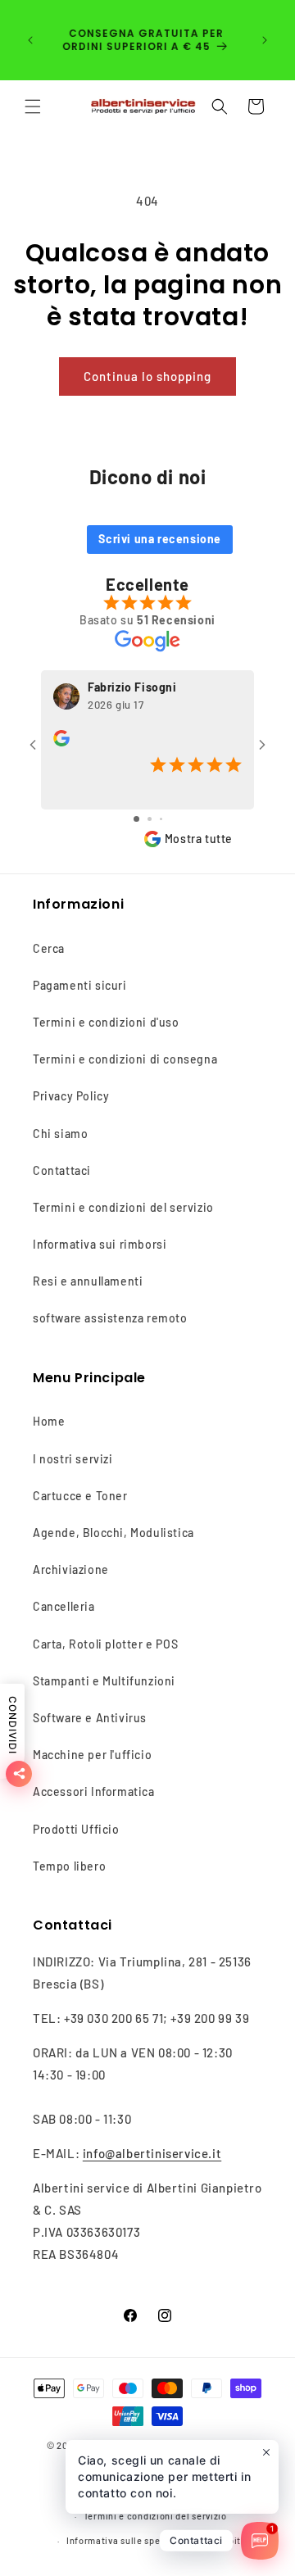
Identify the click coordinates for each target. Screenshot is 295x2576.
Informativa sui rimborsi (100, 1244)
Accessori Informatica (94, 1791)
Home (49, 1421)
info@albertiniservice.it (152, 2153)
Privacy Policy (71, 1096)
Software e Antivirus (90, 1718)
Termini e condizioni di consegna (125, 1059)
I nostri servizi (73, 1459)
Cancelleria (64, 1606)
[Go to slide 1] (136, 819)
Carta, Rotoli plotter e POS (105, 1644)
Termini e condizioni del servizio (123, 1207)
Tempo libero (69, 1866)
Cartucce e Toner (80, 1496)
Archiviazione (71, 1569)
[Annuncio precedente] (30, 40)
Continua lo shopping (147, 376)
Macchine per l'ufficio (92, 1755)
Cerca (49, 948)
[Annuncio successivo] (265, 40)
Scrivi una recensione (160, 539)
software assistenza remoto (110, 1318)
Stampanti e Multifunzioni (104, 1681)
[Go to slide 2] (150, 819)
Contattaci (62, 1170)
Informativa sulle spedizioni (129, 2540)
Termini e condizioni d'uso (106, 1022)
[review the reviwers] (61, 742)
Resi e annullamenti (88, 1281)
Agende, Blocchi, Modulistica (113, 1533)
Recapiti (225, 2540)
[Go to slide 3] (161, 819)
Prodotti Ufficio (76, 1829)
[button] (33, 107)
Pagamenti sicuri (80, 985)
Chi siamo (60, 1134)
